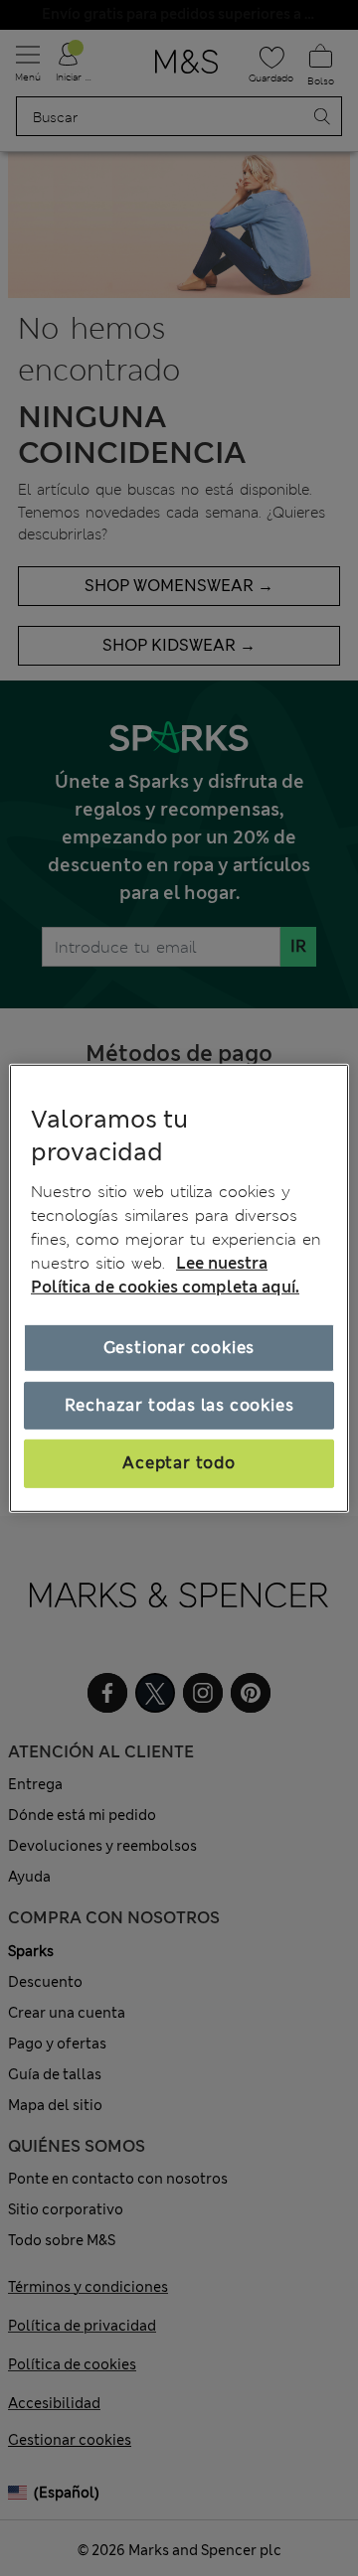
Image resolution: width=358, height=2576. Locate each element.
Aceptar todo (179, 1463)
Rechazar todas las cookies (179, 1405)
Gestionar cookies (179, 1348)
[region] (179, 1288)
